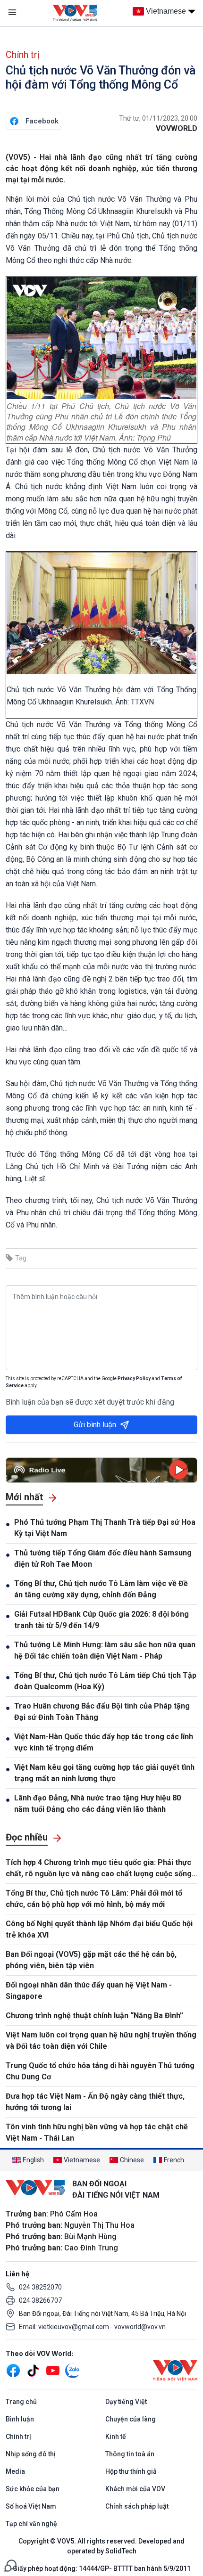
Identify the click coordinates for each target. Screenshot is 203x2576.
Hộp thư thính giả (131, 2471)
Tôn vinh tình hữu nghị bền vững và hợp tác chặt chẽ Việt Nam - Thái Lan (97, 2132)
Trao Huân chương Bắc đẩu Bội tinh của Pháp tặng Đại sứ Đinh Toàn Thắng (102, 1712)
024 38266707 (40, 2300)
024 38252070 (40, 2287)
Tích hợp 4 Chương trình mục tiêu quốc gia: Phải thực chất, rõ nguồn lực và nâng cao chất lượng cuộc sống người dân (99, 1869)
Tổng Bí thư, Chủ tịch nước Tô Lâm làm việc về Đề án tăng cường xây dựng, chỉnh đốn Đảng (101, 1589)
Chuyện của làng (131, 2419)
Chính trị (23, 55)
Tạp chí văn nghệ (31, 2524)
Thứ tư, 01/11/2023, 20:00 (158, 118)
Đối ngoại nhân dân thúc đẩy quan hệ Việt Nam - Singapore (89, 1991)
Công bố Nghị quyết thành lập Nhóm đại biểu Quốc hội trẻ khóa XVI (99, 1929)
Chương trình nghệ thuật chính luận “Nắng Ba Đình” (94, 2016)
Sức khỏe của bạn (33, 2489)
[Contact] (10, 2565)
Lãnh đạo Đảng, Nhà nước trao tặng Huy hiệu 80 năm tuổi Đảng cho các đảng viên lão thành (97, 1803)
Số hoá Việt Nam (31, 2506)
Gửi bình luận (95, 1425)
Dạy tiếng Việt (126, 2402)
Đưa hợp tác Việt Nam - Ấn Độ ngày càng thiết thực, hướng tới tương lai (95, 2102)
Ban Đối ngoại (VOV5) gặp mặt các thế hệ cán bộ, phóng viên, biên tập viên (91, 1960)
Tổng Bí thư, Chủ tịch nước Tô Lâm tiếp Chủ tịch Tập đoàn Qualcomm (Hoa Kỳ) (105, 1681)
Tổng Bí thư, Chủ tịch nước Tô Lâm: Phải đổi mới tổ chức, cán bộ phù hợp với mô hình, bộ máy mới (94, 1899)
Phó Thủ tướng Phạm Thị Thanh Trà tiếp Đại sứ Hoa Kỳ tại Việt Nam (105, 1528)
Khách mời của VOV (135, 2489)
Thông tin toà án (130, 2454)
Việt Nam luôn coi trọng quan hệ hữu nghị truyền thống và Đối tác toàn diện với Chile (101, 2040)
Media (15, 2471)
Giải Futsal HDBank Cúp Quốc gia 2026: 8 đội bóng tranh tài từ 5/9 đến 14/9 (101, 1620)
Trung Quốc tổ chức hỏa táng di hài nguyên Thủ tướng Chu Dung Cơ (100, 2071)
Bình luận (20, 2419)
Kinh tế (116, 2437)
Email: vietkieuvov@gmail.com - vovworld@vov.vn (92, 2327)
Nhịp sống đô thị (31, 2454)
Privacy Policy (134, 1378)
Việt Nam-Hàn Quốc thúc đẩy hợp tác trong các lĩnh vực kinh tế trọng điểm (104, 1742)
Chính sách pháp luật (137, 2506)
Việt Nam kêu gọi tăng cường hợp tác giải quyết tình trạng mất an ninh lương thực (104, 1773)
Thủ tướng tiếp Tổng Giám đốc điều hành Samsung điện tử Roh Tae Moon (103, 1558)
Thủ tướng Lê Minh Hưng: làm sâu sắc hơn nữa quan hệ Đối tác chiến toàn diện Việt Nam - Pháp (105, 1650)
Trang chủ (21, 2402)
